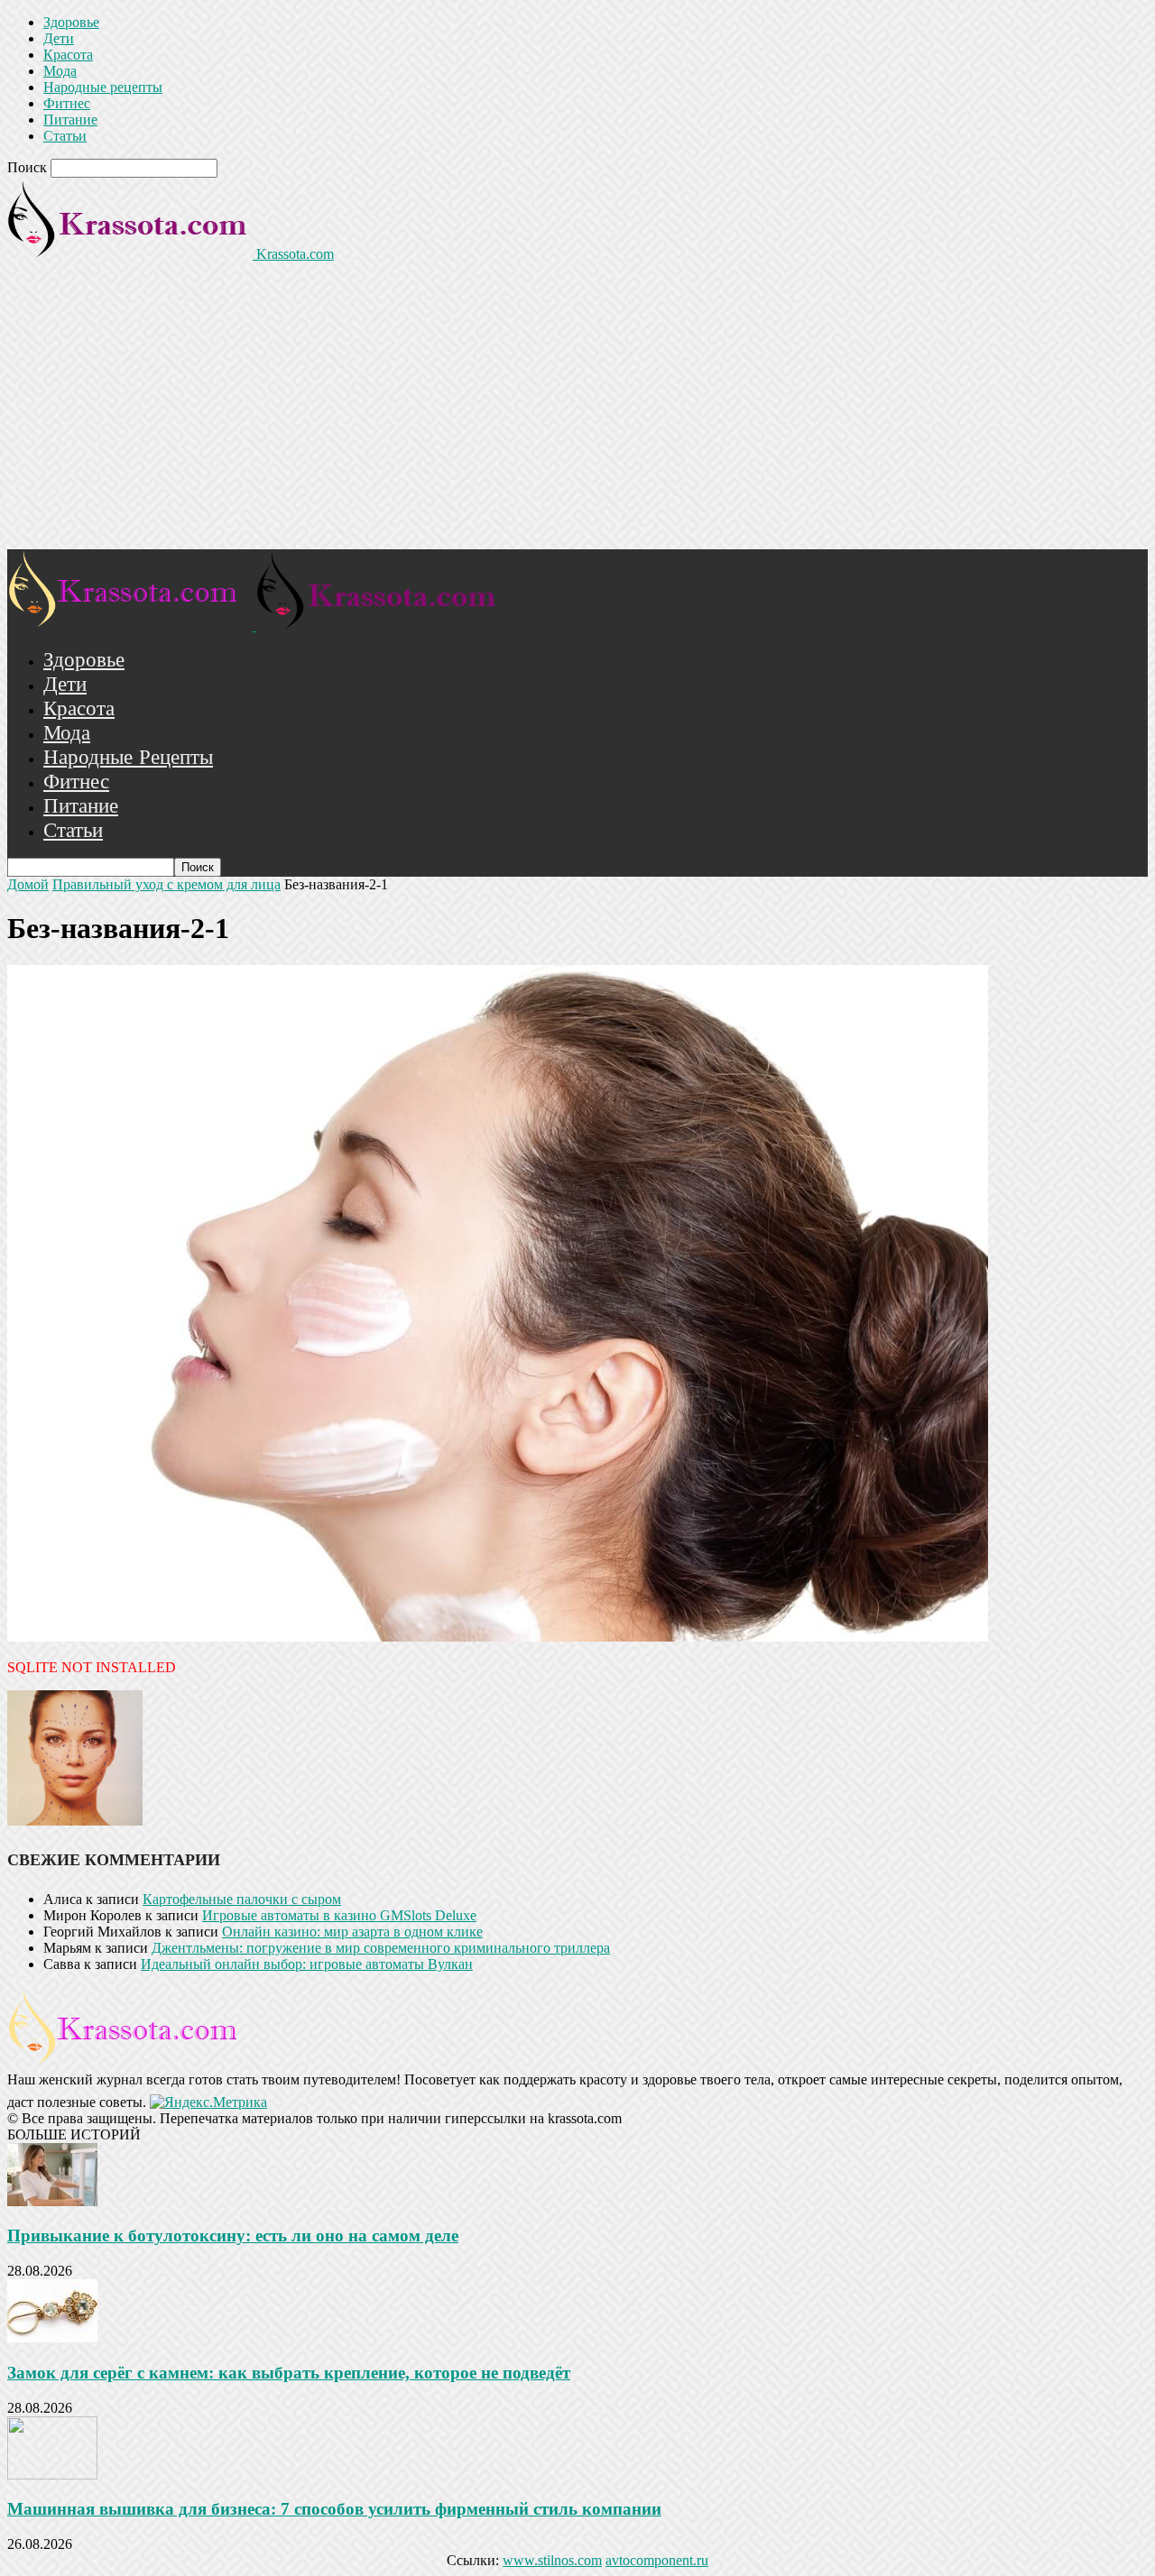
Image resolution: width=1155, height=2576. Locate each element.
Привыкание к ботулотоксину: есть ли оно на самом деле (233, 2236)
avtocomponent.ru (657, 2560)
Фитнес (67, 103)
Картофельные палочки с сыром (242, 1899)
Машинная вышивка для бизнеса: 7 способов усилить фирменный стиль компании (334, 2509)
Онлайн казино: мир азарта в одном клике (352, 1932)
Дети (59, 38)
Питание (70, 120)
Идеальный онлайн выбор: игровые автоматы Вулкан (307, 1964)
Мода (60, 71)
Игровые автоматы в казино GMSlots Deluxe (339, 1915)
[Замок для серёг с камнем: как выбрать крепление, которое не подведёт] (52, 2337)
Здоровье (71, 22)
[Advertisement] (577, 414)
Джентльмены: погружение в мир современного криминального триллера (381, 1948)
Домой (28, 884)
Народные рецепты (103, 87)
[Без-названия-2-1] (498, 1637)
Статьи (65, 136)
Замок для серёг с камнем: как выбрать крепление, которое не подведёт (289, 2373)
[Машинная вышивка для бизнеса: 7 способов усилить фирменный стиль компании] (52, 2475)
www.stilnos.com (552, 2560)
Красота (68, 55)
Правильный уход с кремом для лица (166, 884)
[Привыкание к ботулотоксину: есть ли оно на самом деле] (52, 2201)
